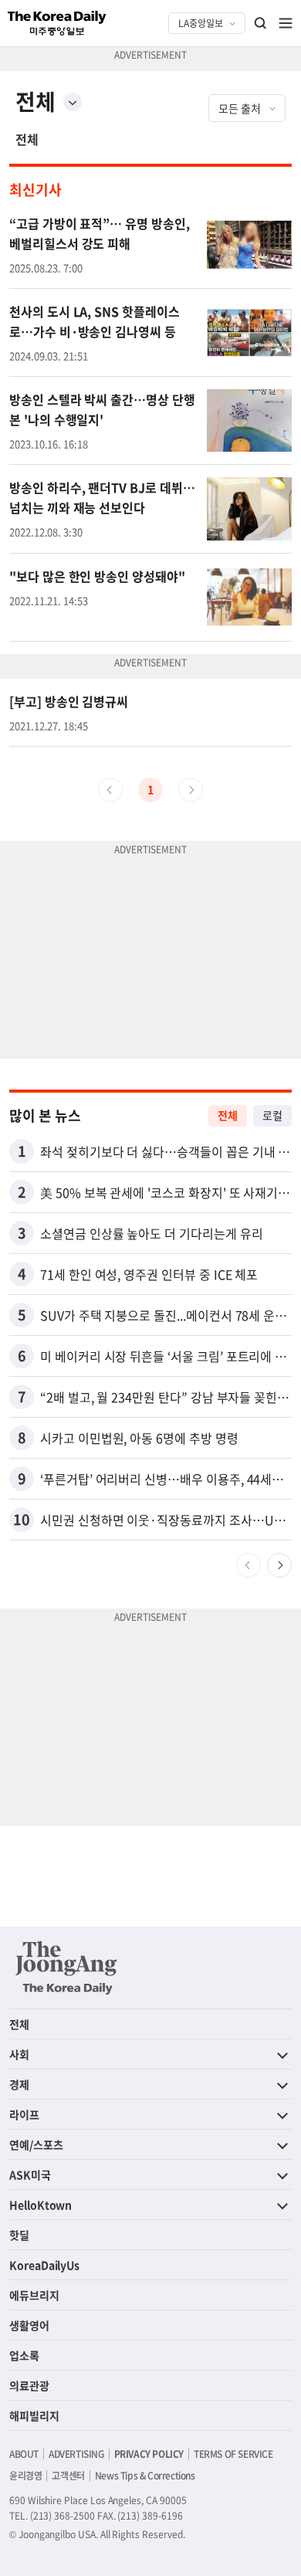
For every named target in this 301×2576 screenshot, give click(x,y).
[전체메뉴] (286, 23)
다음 (279, 1565)
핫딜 (19, 2235)
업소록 (24, 2355)
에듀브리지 (34, 2295)
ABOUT (24, 2454)
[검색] (261, 23)
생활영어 (29, 2325)
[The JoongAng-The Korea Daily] (66, 1968)
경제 (19, 2084)
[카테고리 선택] (73, 102)
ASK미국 (30, 2174)
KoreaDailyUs (44, 2265)
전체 (27, 139)
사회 (19, 2054)
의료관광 (29, 2385)
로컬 (272, 1115)
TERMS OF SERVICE (233, 2454)
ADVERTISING (76, 2454)
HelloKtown (41, 2205)
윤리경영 (25, 2476)
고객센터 (68, 2476)
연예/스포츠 (36, 2144)
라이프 (24, 2114)
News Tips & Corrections (145, 2476)
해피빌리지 (34, 2415)
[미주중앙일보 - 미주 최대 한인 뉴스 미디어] (57, 23)
